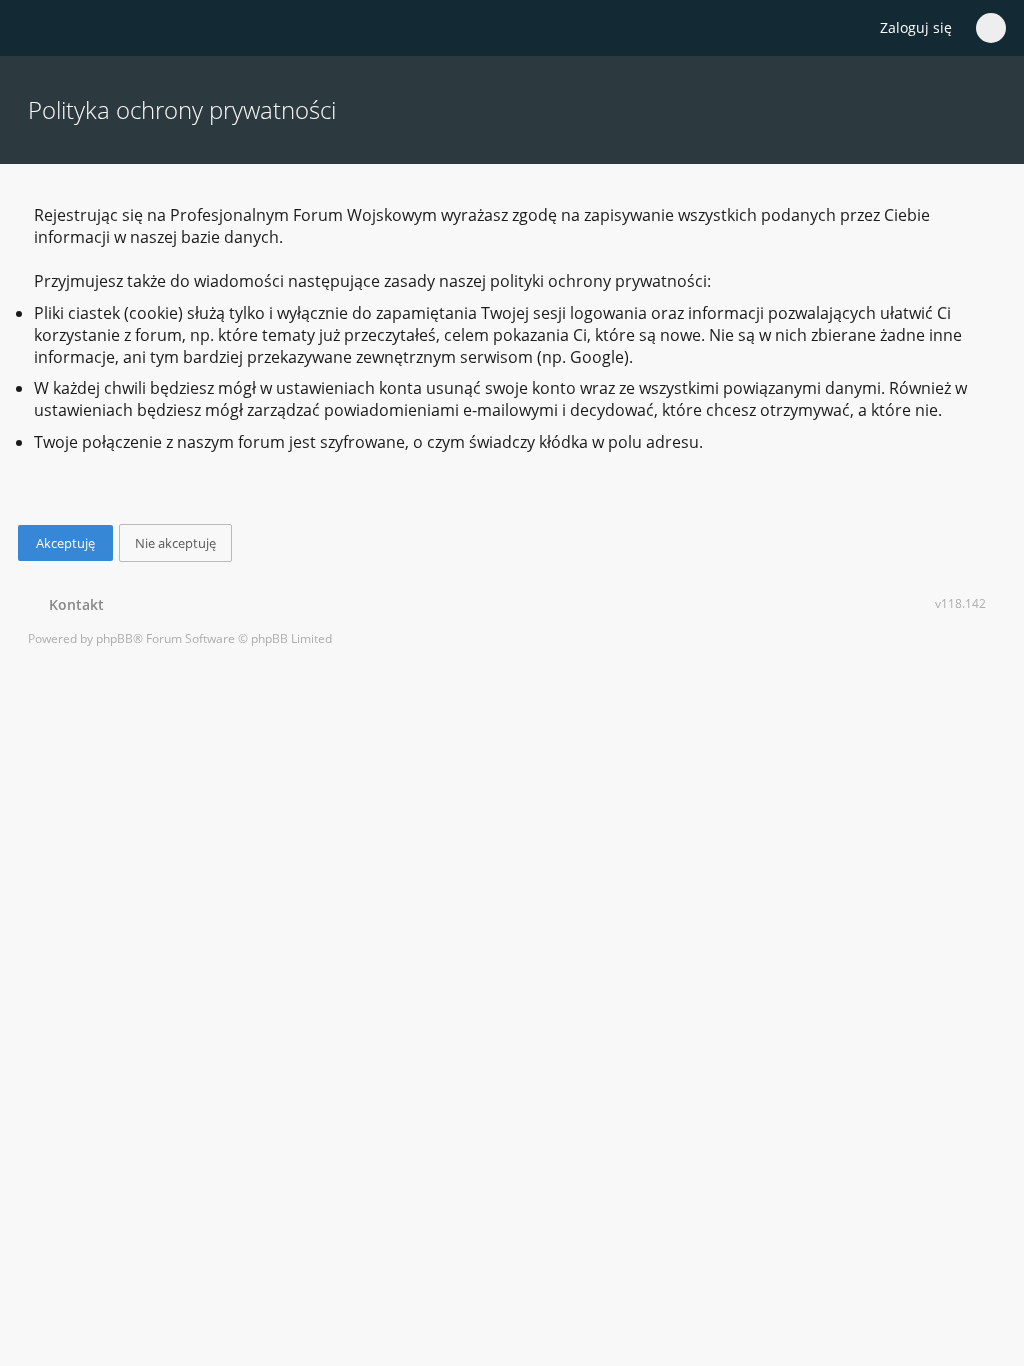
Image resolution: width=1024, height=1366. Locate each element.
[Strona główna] (39, 29)
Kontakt (72, 604)
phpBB (114, 638)
